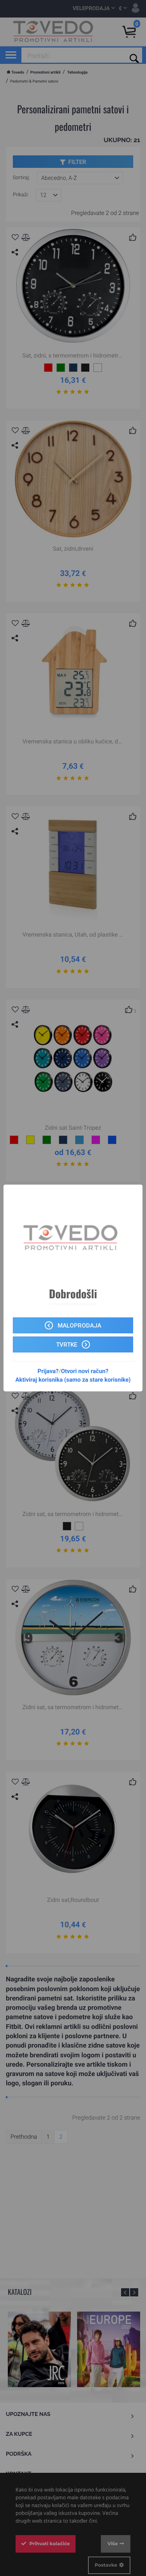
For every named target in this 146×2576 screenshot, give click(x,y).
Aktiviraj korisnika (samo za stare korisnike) (73, 1380)
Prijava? (48, 1371)
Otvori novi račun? (84, 1371)
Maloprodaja (79, 1326)
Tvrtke (67, 1345)
